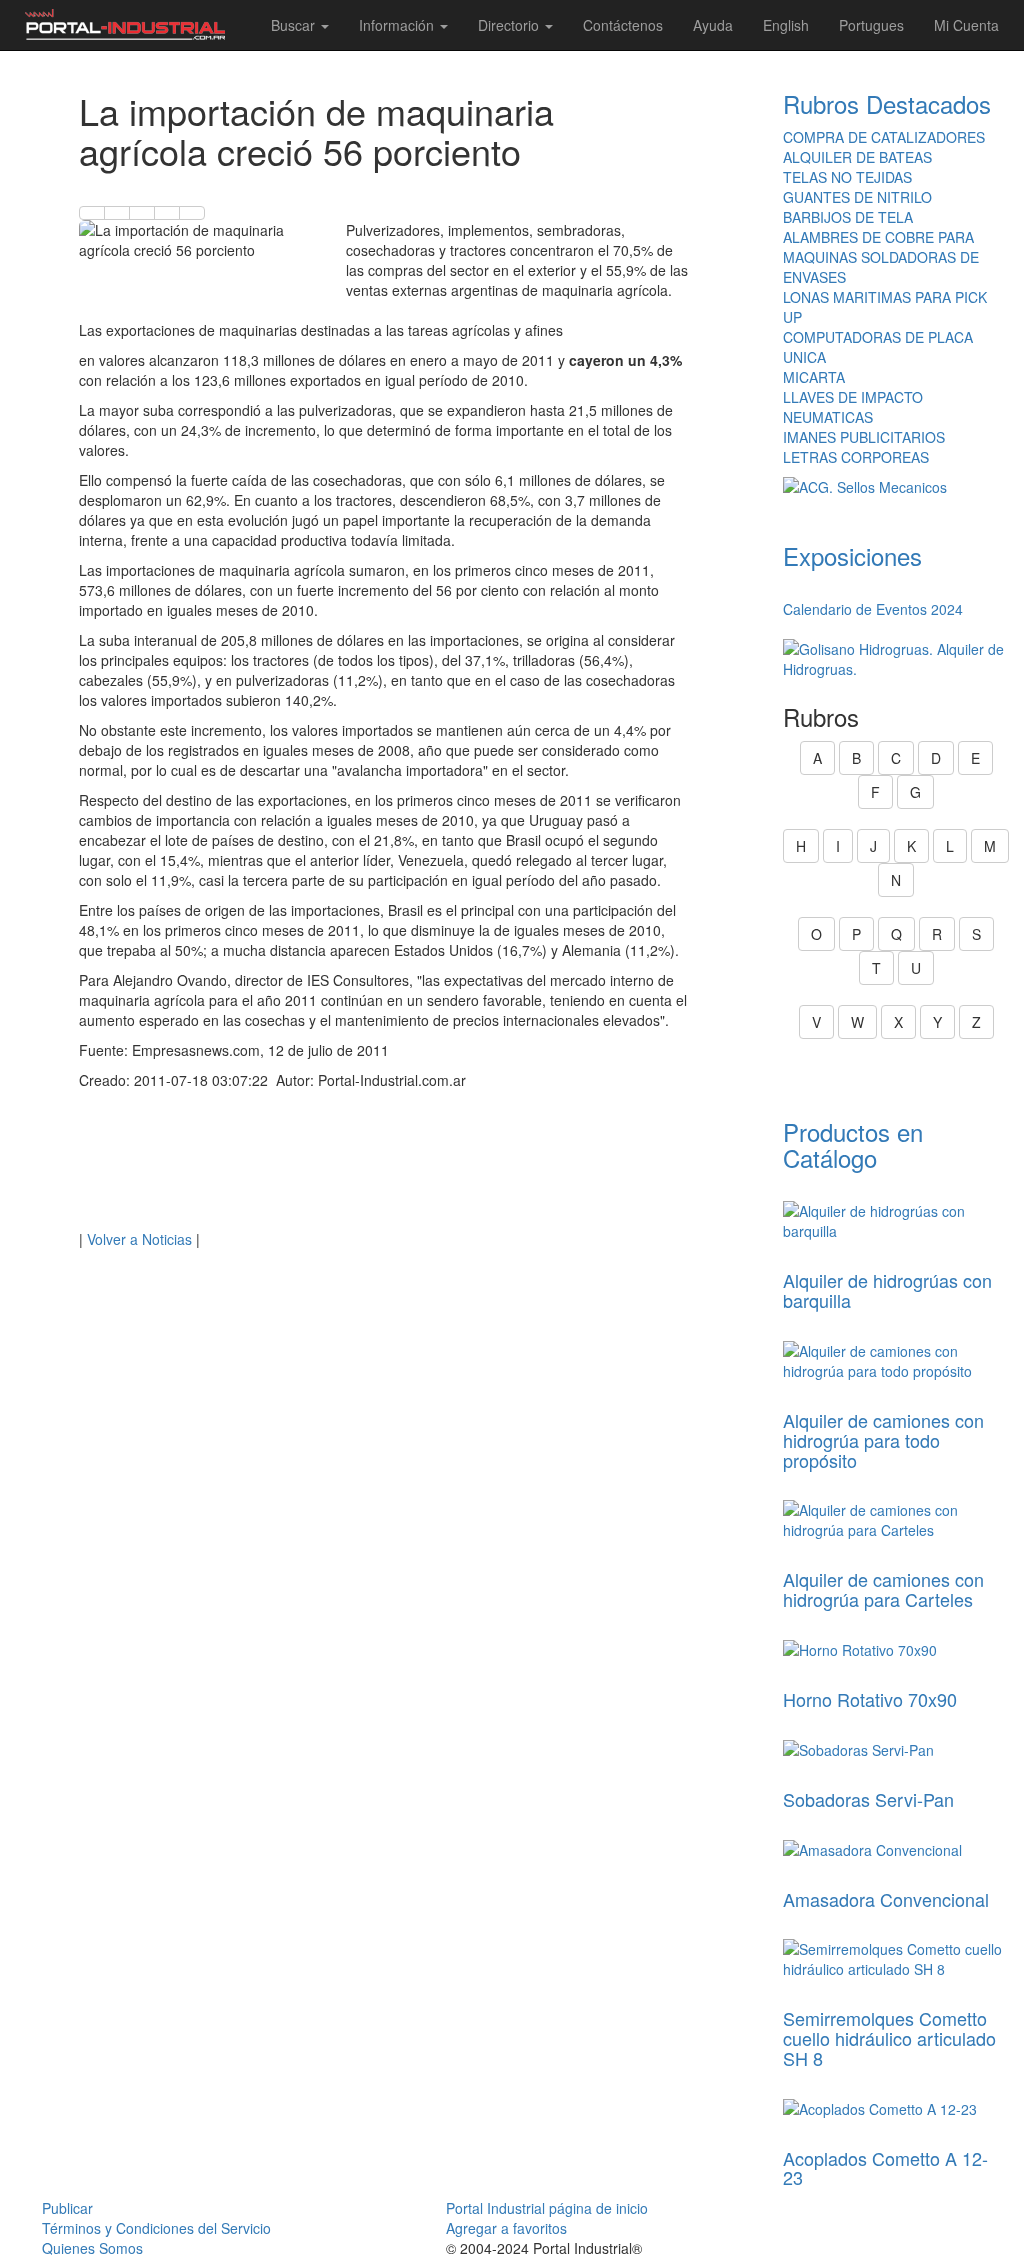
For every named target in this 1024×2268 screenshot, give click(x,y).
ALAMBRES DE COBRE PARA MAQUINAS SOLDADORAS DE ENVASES (881, 257)
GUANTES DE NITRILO (857, 197)
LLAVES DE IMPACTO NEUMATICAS (853, 407)
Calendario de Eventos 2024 (873, 609)
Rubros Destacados (887, 103)
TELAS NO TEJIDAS (847, 177)
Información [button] (398, 25)
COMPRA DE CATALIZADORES (884, 137)
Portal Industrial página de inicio (547, 2208)
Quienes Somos (92, 2248)
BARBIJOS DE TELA (848, 217)
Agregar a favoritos (506, 2228)
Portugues (871, 25)
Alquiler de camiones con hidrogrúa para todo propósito (883, 1440)
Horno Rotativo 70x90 (870, 1699)
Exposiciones (852, 555)
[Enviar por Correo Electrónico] (167, 213)
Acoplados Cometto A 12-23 (885, 2168)
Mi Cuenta (966, 25)
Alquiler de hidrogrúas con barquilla (887, 1290)
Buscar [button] (295, 25)
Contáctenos (623, 25)
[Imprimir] (192, 213)
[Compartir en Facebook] (92, 213)
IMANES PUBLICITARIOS (864, 437)
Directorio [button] (510, 25)
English (786, 25)
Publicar (67, 2208)
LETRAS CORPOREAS (856, 457)
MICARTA (814, 377)
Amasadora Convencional (886, 1899)
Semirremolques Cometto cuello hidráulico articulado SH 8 (889, 2038)
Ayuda (713, 25)
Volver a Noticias (139, 1239)
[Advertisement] (384, 1164)
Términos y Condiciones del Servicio (156, 2228)
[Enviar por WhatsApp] (142, 213)
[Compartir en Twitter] (117, 213)
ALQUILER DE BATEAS (857, 157)
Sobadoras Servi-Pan (868, 1799)
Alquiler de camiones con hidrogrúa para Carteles (883, 1589)
